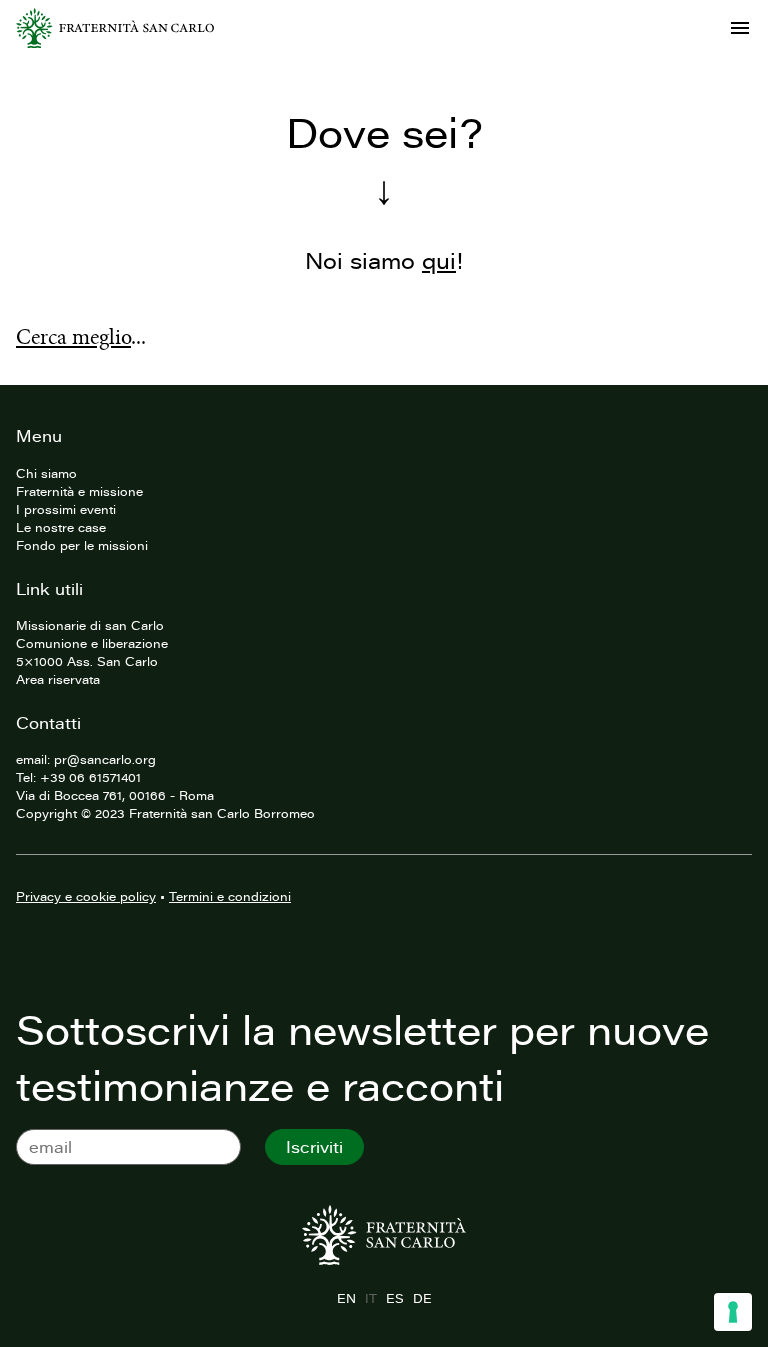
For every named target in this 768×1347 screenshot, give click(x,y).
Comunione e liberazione (92, 643)
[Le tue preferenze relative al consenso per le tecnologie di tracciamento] (733, 1312)
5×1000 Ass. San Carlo (87, 661)
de (422, 1298)
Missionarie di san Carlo (90, 625)
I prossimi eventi (66, 509)
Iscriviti (314, 1147)
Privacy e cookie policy (86, 896)
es (394, 1298)
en (346, 1298)
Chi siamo (46, 473)
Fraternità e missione (79, 491)
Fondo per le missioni (82, 545)
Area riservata (58, 679)
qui (439, 260)
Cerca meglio (73, 337)
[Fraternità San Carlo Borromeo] (115, 28)
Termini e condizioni (230, 896)
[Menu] (740, 28)
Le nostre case (61, 527)
